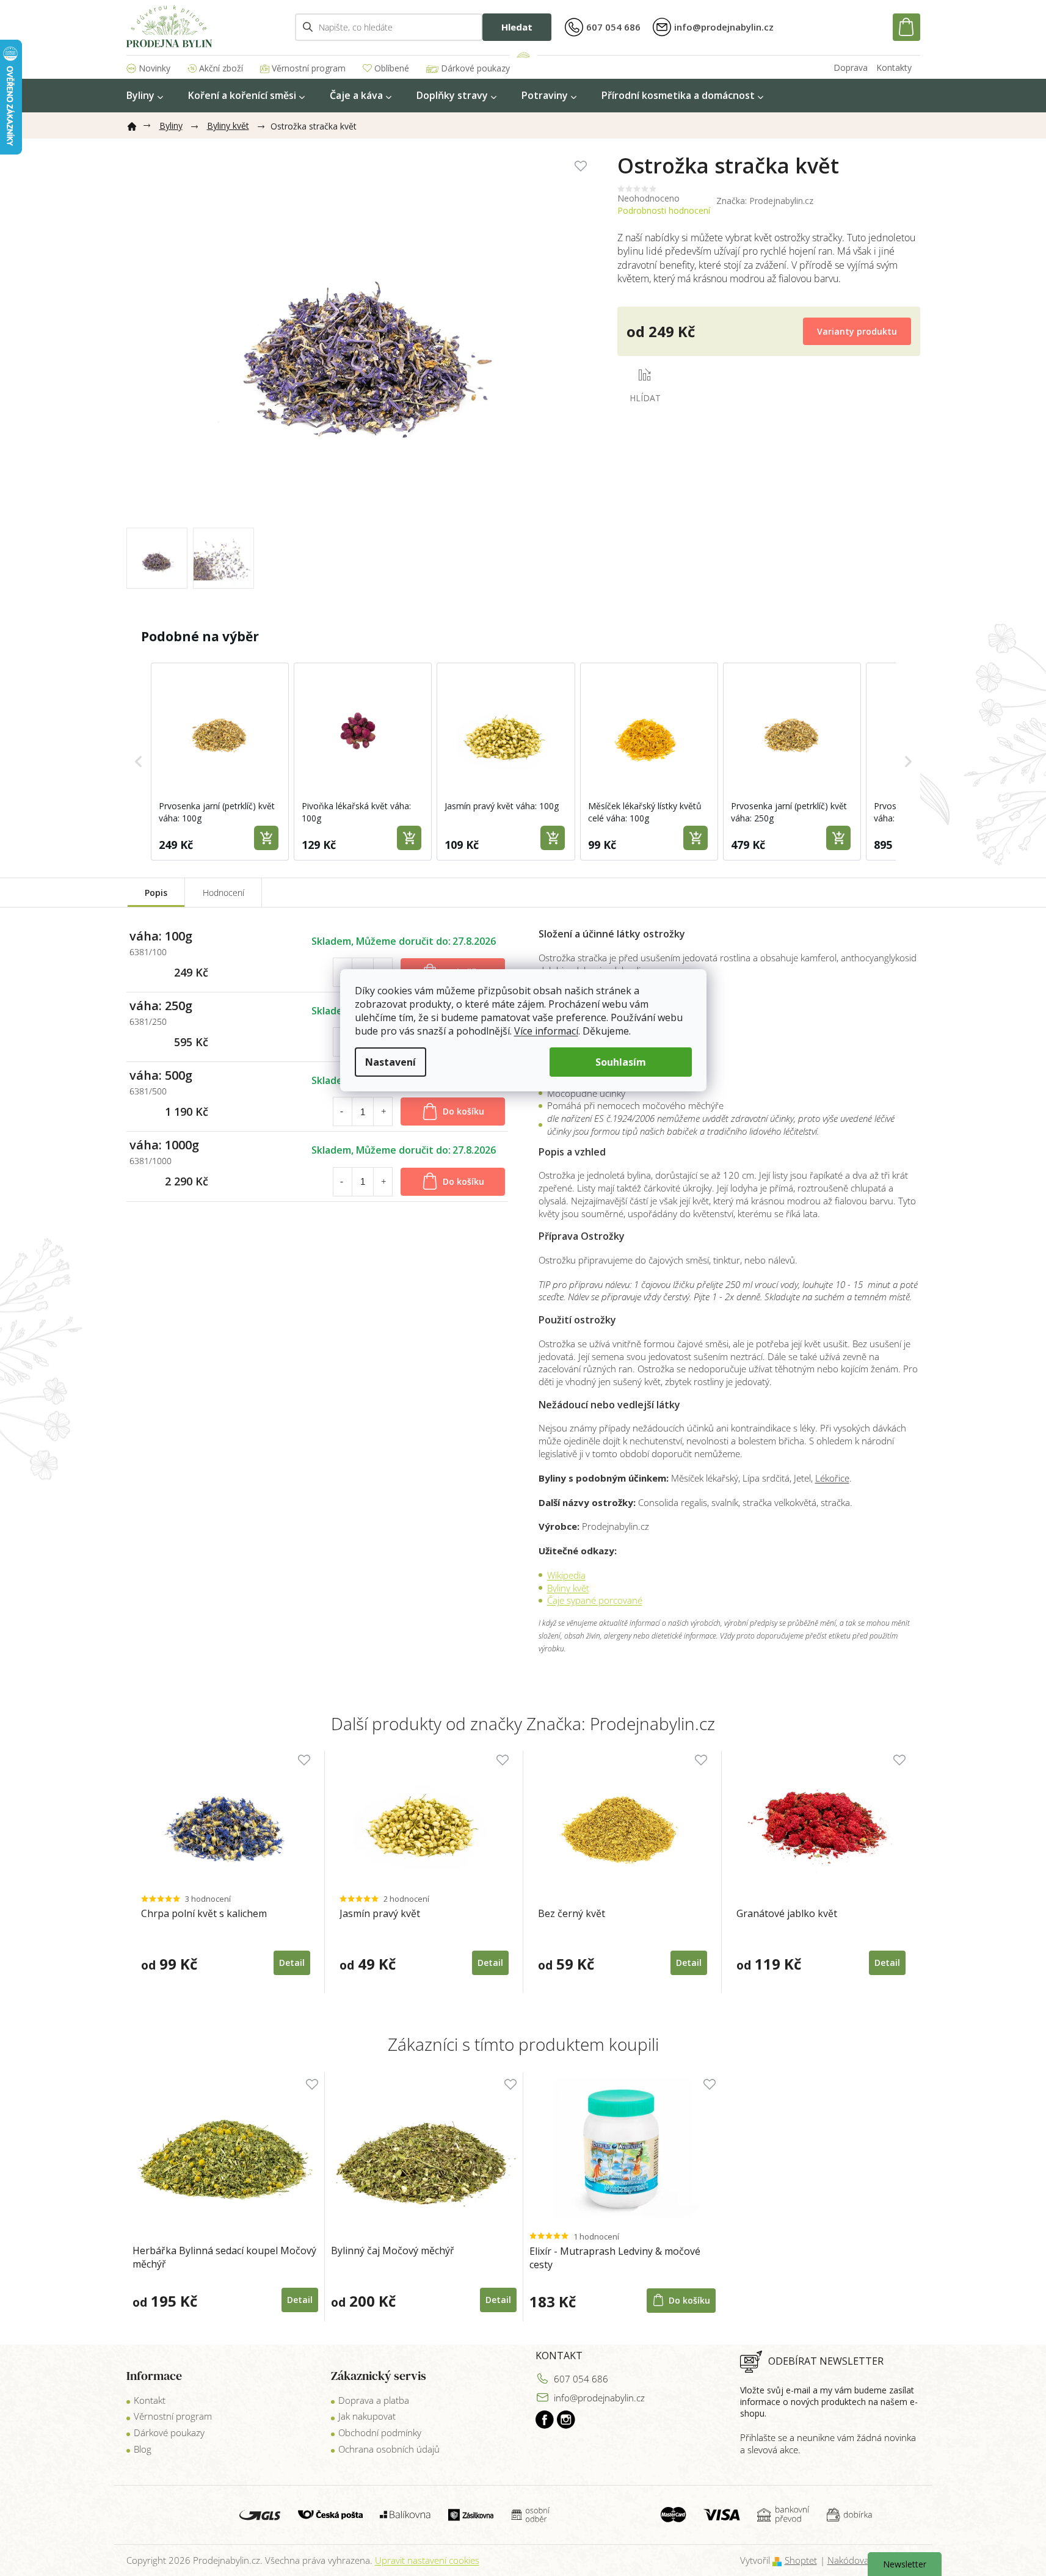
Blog (143, 2449)
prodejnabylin (566, 2420)
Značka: (765, 201)
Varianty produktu (857, 331)
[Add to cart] (266, 838)
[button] (139, 762)
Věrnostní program (309, 68)
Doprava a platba (374, 2400)
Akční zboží (221, 68)
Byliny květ (568, 1588)
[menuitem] (145, 96)
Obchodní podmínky (380, 2432)
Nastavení (390, 1062)
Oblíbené (392, 68)
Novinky (154, 68)
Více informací (546, 1031)
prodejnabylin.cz (545, 2420)
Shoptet (801, 2560)
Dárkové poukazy (475, 68)
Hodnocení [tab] (223, 893)
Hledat (517, 27)
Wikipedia (566, 1575)
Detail (300, 2300)
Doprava (851, 67)
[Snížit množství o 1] (342, 1112)
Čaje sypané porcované (595, 1600)
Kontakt (150, 2400)
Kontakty (894, 67)
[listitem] (220, 762)
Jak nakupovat (367, 2416)
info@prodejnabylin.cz (599, 2398)
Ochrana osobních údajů (389, 2449)
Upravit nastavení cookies (427, 2560)
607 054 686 (581, 2379)
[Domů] (137, 124)
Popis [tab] (156, 893)
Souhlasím (621, 1062)
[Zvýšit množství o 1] (383, 1112)
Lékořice (832, 1478)
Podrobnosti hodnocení (664, 210)
